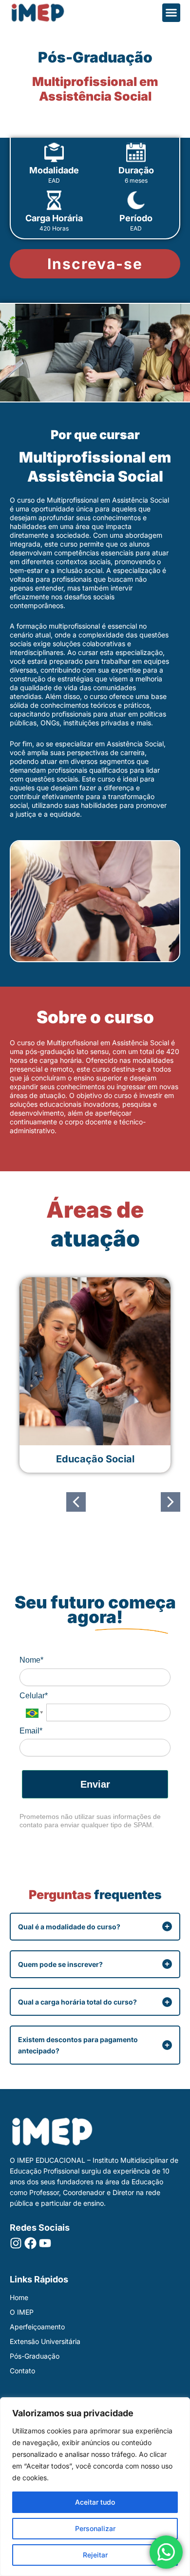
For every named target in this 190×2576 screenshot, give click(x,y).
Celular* (34, 1696)
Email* (31, 1731)
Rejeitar (95, 2555)
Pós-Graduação (35, 2356)
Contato (22, 2371)
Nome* (31, 1660)
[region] (95, 2487)
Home (19, 2297)
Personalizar (95, 2528)
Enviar (95, 1784)
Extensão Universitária (45, 2341)
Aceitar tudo (95, 2502)
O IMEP (22, 2312)
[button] (171, 13)
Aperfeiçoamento (37, 2327)
